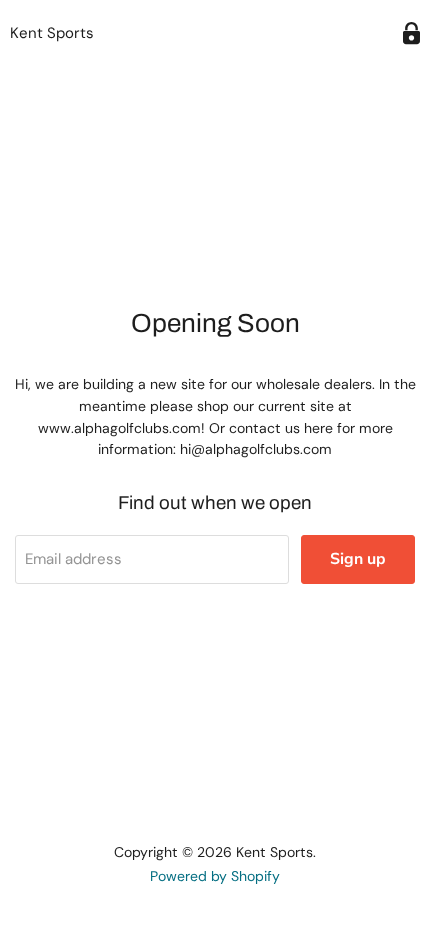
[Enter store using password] (411, 33)
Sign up (358, 559)
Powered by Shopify (215, 876)
